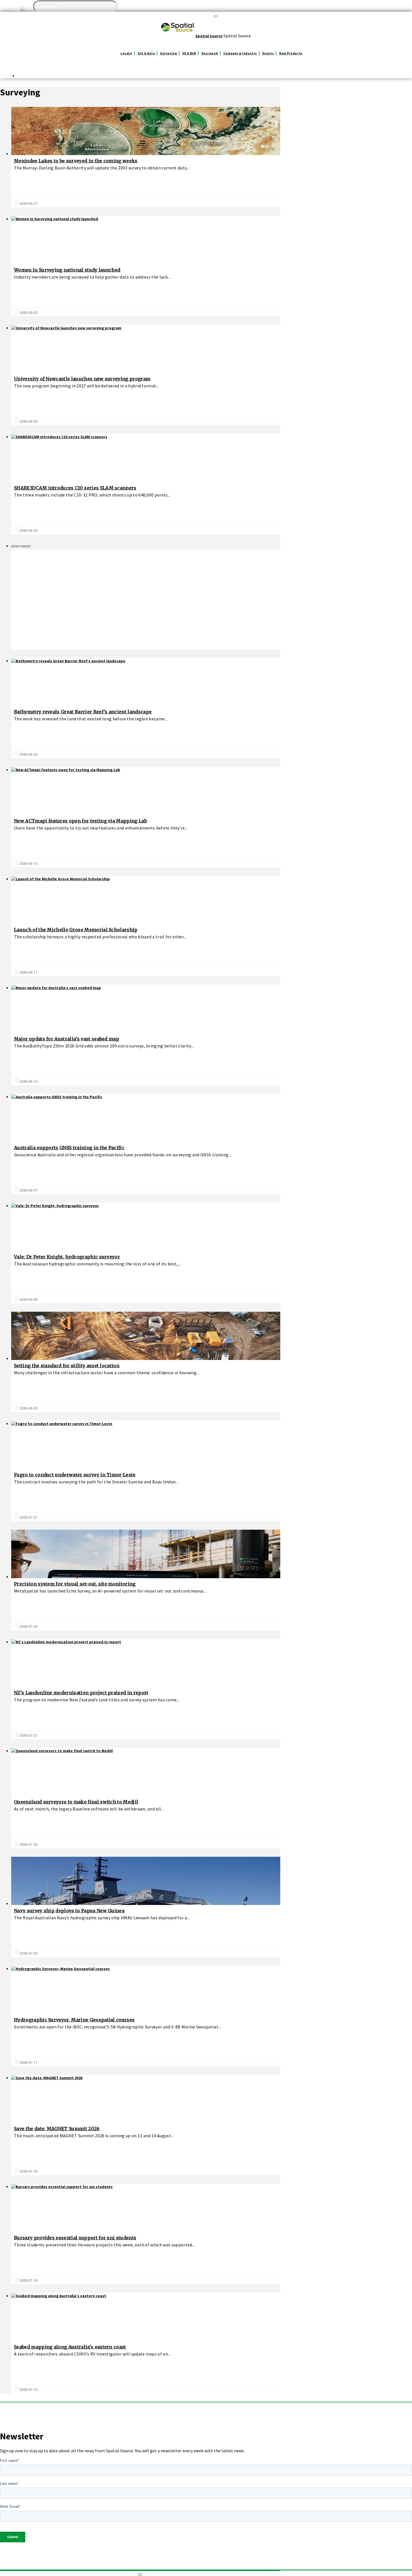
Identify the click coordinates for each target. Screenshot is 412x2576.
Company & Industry (240, 53)
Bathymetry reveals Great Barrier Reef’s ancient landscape (83, 712)
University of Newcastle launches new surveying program (82, 379)
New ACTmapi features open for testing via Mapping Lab (80, 821)
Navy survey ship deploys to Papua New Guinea (69, 1911)
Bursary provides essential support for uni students (75, 2238)
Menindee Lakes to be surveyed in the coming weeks (76, 161)
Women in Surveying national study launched (67, 270)
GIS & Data (146, 53)
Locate (126, 53)
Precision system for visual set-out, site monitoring (75, 1584)
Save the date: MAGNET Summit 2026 (57, 2129)
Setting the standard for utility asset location (67, 1366)
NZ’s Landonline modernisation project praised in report (81, 1693)
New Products (291, 53)
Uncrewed (210, 53)
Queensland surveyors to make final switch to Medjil (76, 1802)
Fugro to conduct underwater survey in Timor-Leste (75, 1475)
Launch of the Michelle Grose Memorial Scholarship (76, 930)
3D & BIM (189, 53)
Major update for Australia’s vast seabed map (67, 1039)
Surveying (168, 53)
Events (268, 53)
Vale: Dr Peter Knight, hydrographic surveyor (67, 1257)
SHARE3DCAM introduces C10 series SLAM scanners (75, 488)
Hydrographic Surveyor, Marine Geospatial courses (74, 2020)
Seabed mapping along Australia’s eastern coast (70, 2347)
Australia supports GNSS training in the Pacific (69, 1148)
